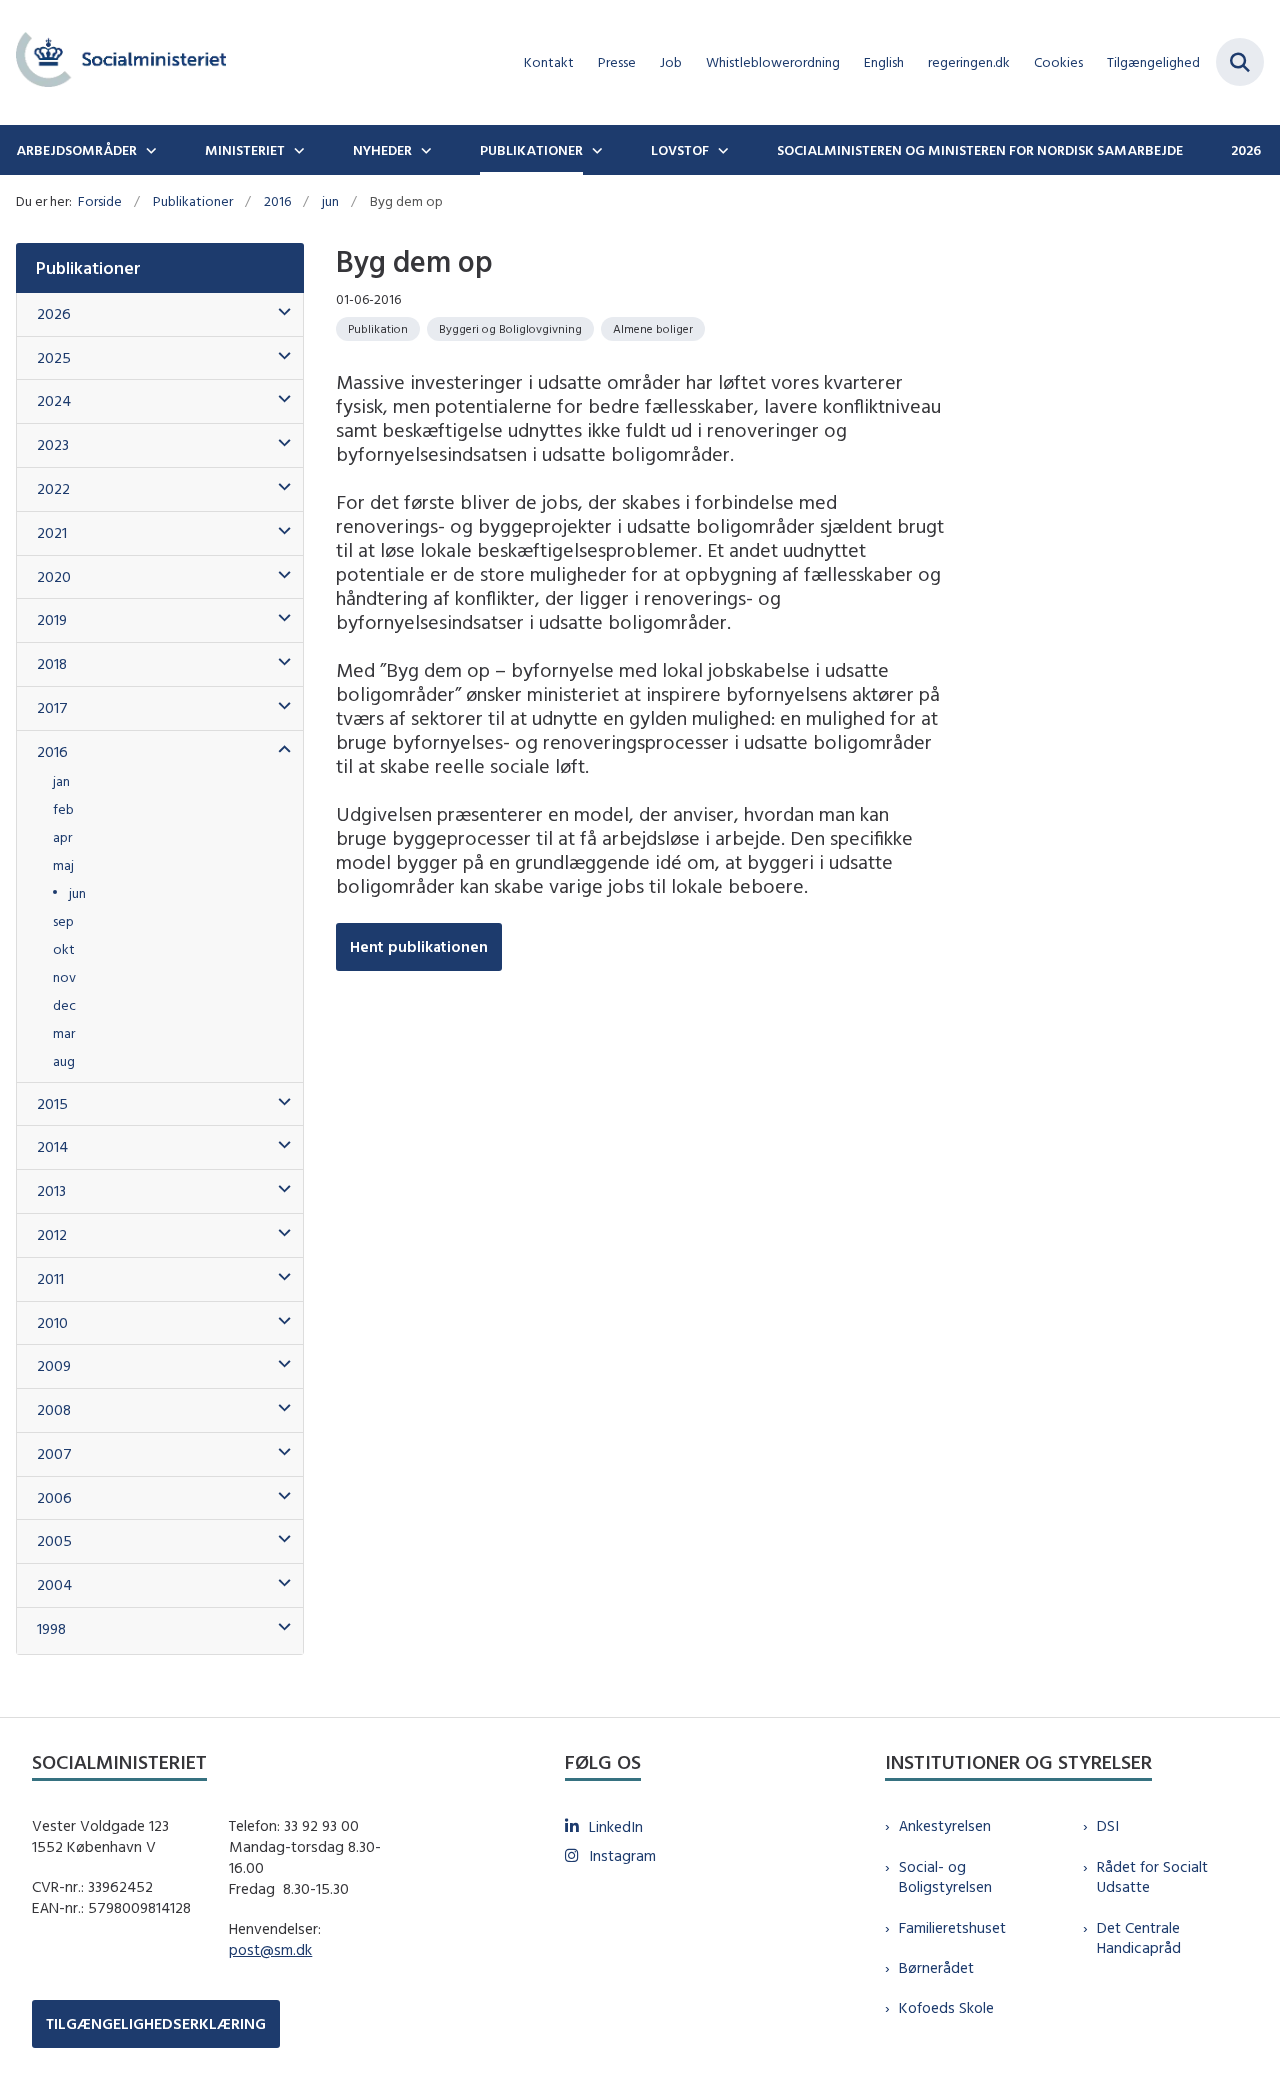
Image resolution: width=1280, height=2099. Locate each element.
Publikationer (531, 150)
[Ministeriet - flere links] (297, 150)
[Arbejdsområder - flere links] (149, 150)
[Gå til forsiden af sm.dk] (113, 62)
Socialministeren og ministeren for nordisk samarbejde (980, 150)
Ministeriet (245, 150)
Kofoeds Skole (946, 2007)
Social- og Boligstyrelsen (945, 1877)
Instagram (622, 1855)
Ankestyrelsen (945, 1825)
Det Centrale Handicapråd (1139, 1938)
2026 (1246, 150)
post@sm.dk (270, 1949)
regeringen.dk (969, 62)
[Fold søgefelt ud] (1240, 62)
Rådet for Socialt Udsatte (1152, 1877)
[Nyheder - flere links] (424, 150)
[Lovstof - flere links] (721, 150)
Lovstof (680, 150)
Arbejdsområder (76, 150)
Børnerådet (936, 1967)
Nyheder (382, 150)
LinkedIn (616, 1826)
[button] (279, 312)
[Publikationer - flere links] (595, 150)
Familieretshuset (952, 1927)
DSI (1108, 1825)
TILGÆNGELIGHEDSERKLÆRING (156, 2023)
